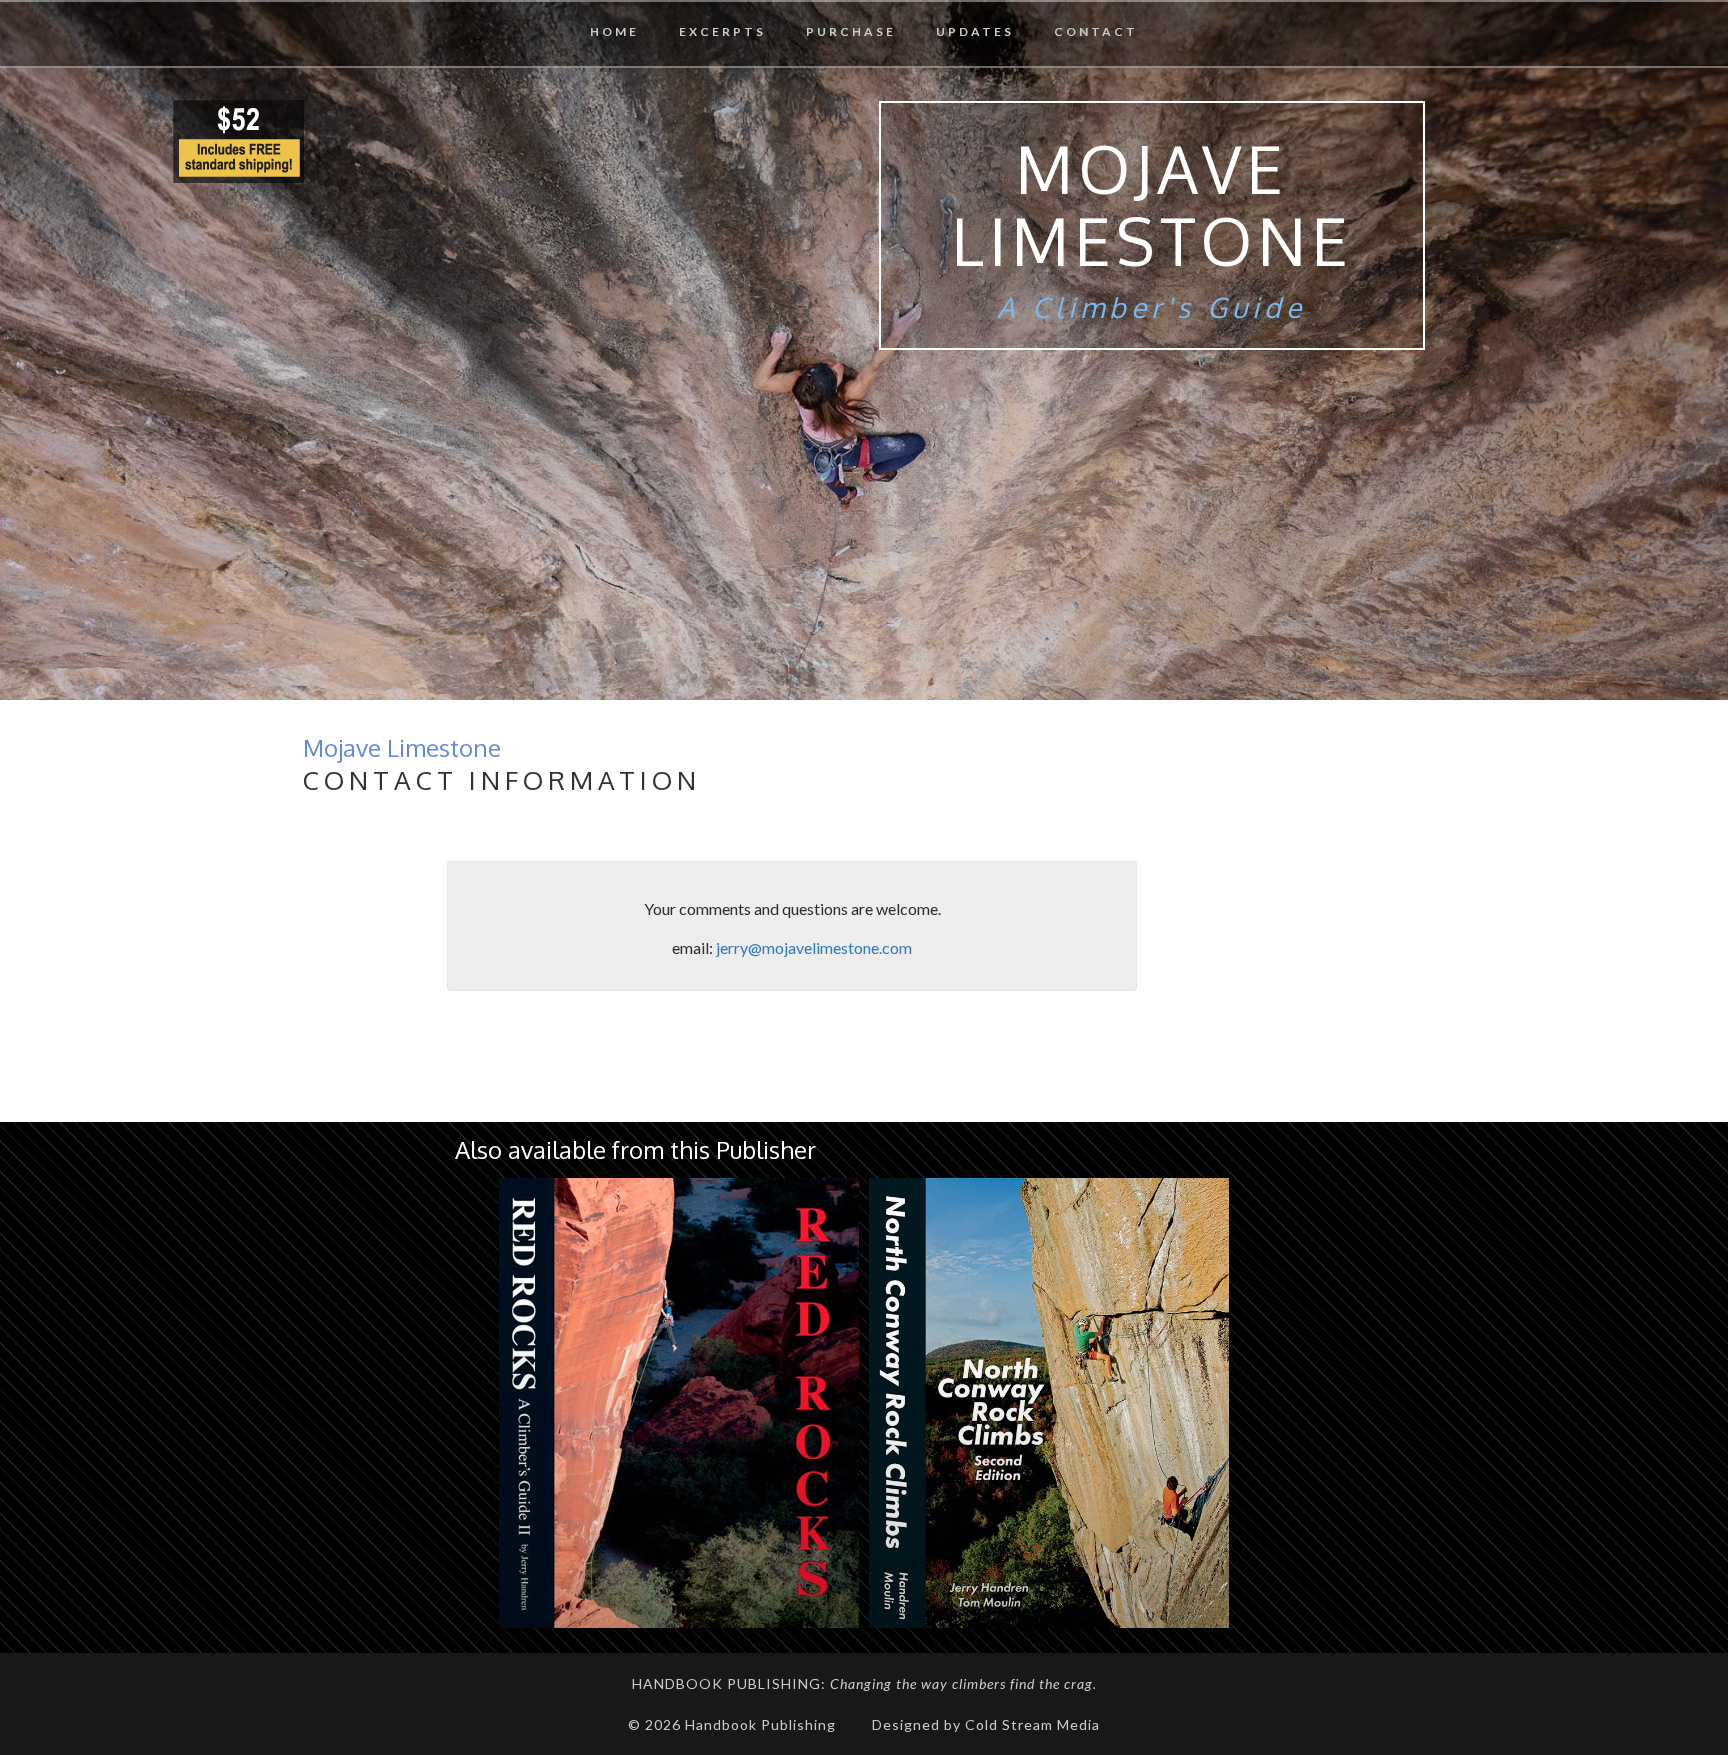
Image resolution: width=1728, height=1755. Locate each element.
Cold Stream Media (1032, 1724)
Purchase (851, 31)
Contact (1096, 31)
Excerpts (722, 31)
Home (614, 31)
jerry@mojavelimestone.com (814, 947)
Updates (975, 31)
